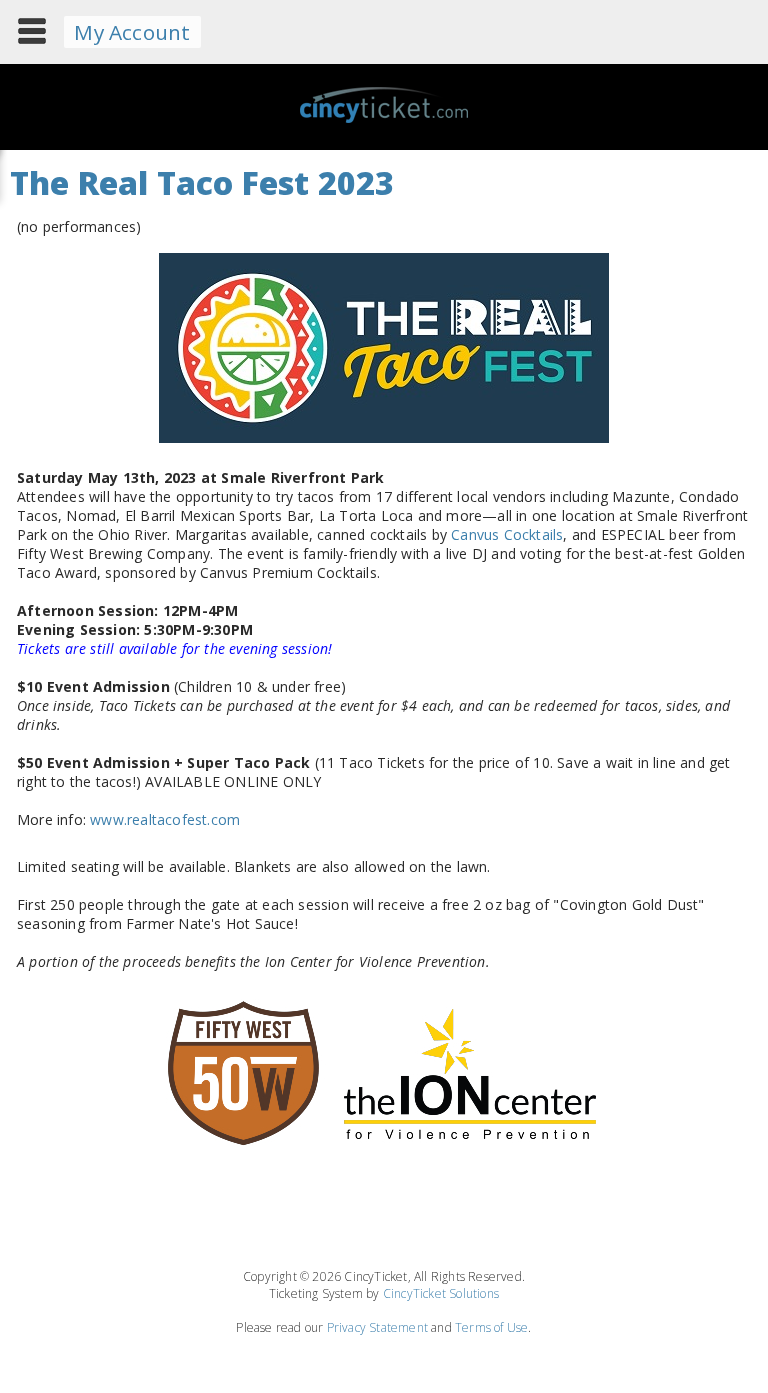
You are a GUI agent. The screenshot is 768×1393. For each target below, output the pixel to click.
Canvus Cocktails (507, 534)
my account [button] (132, 32)
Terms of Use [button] (491, 1327)
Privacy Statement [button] (377, 1327)
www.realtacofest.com (165, 819)
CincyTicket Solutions (441, 1293)
